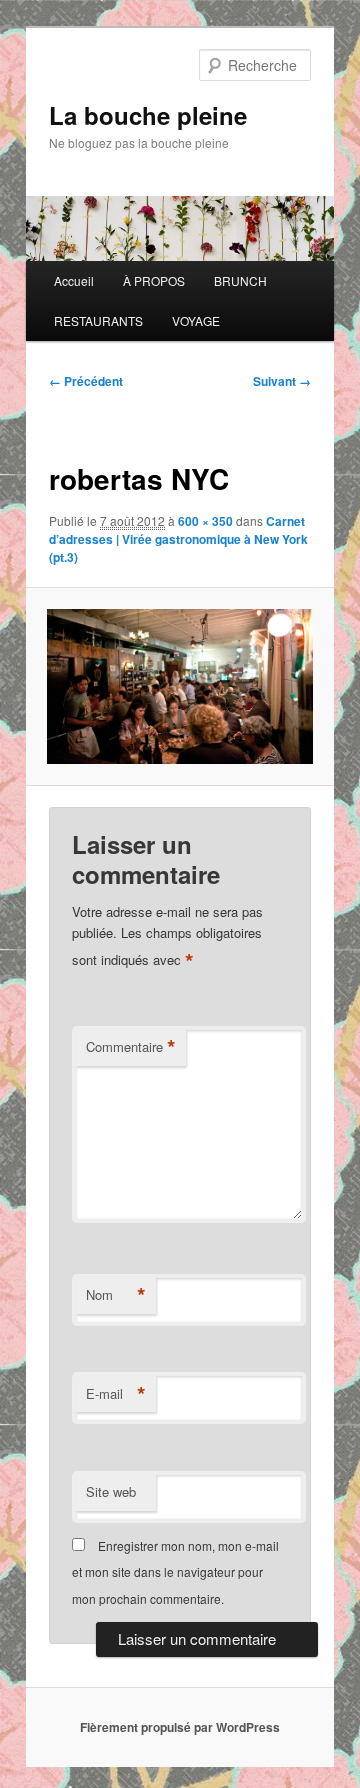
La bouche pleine (148, 115)
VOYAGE (196, 320)
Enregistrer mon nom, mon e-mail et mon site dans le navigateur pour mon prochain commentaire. (175, 1572)
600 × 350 (205, 521)
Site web (111, 1491)
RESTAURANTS (98, 320)
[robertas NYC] (179, 686)
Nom (116, 1295)
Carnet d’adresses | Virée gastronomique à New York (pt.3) (178, 539)
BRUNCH (240, 280)
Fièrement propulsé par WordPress (180, 1727)
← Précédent (86, 381)
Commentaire (131, 1047)
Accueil (74, 280)
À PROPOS (154, 280)
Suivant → (282, 381)
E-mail (116, 1394)
